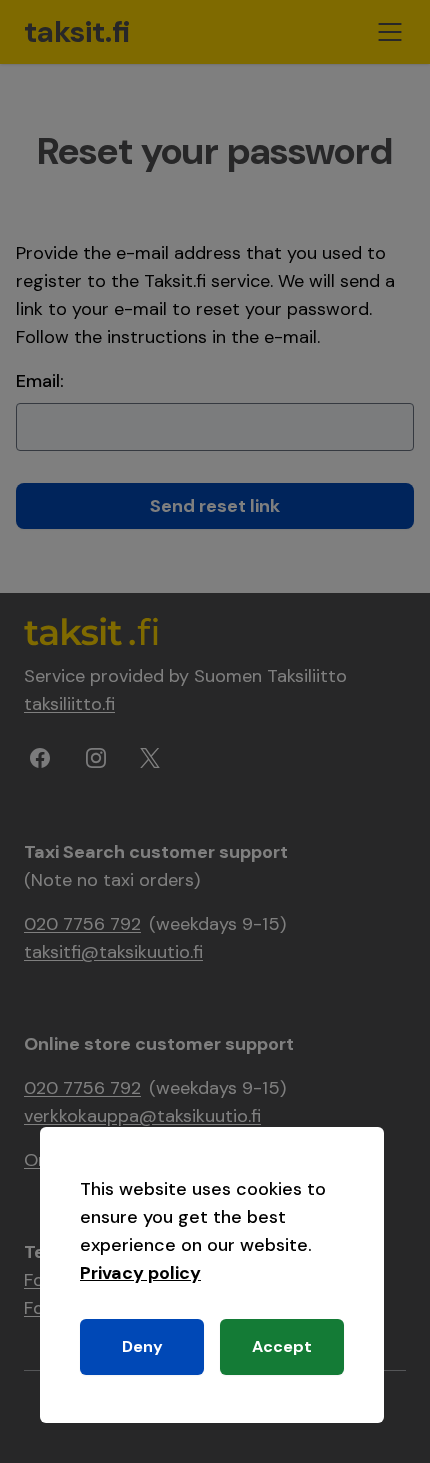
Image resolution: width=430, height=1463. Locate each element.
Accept (282, 1346)
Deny (142, 1346)
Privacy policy (140, 1273)
